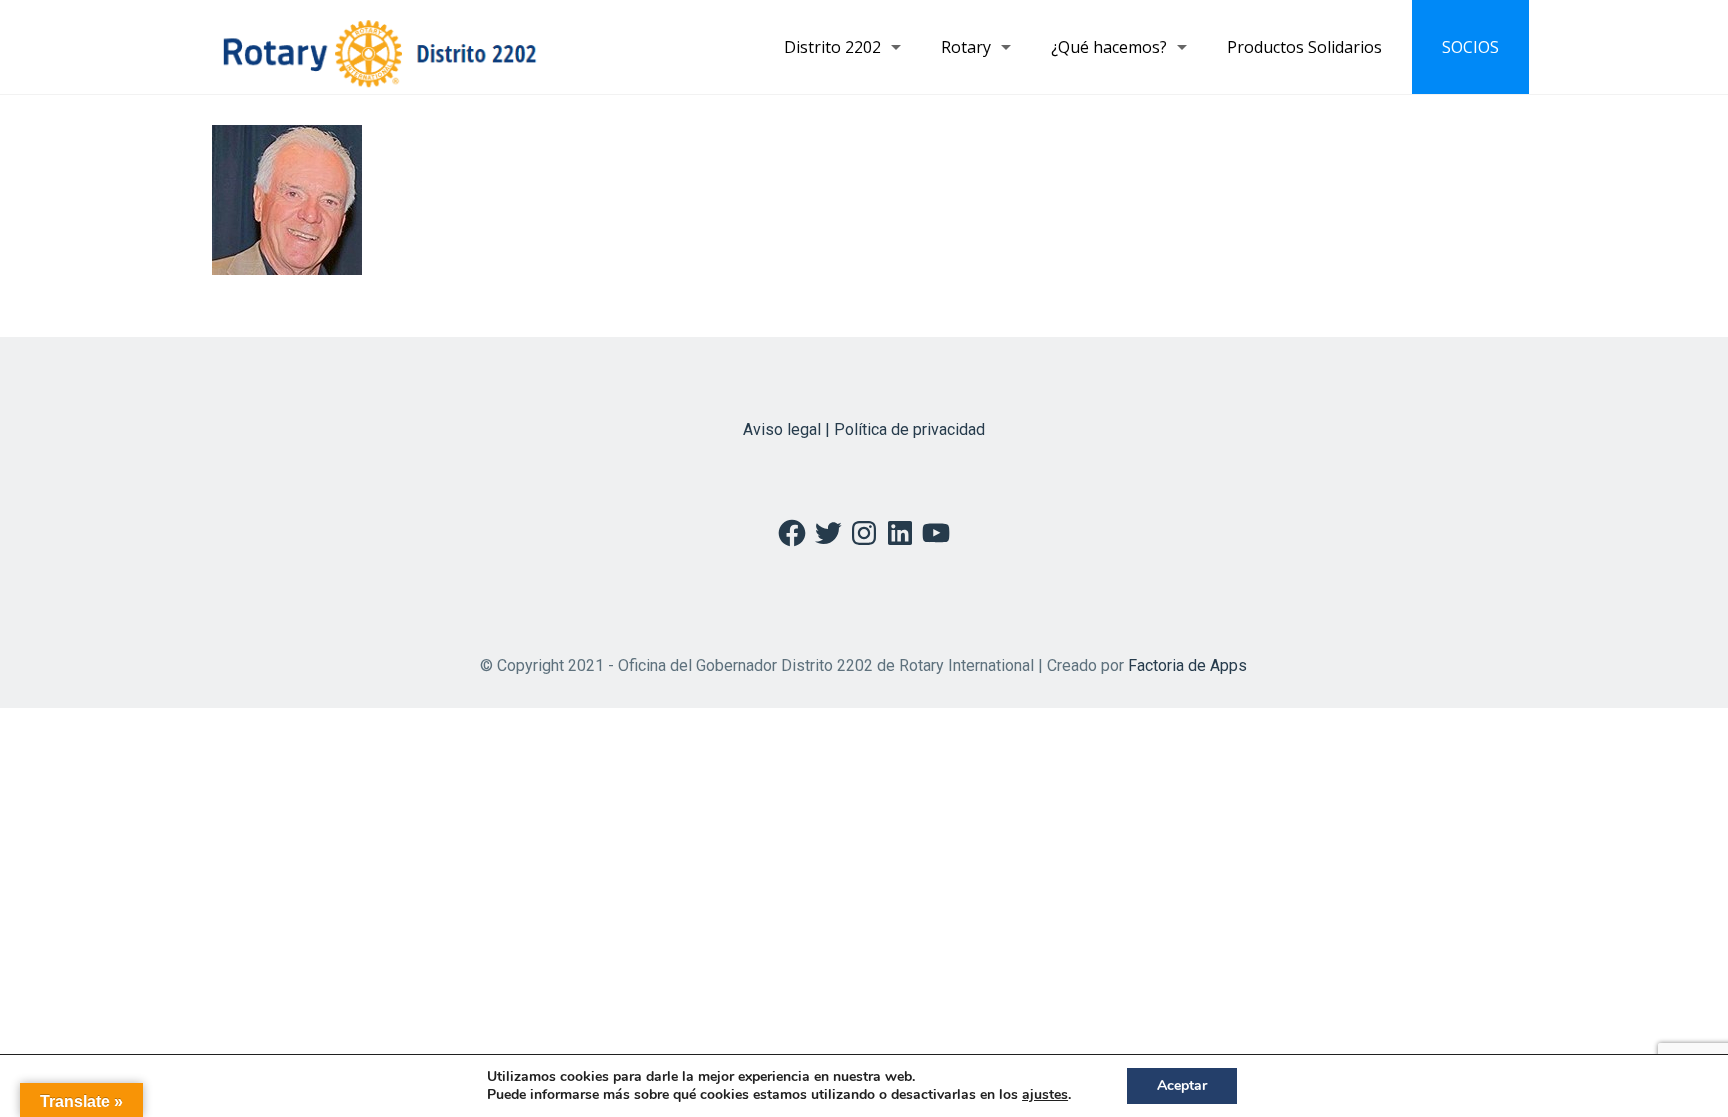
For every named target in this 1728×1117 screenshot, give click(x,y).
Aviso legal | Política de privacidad (864, 429)
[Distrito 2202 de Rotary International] (379, 47)
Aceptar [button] (1182, 1085)
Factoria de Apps (1187, 665)
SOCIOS (1470, 47)
